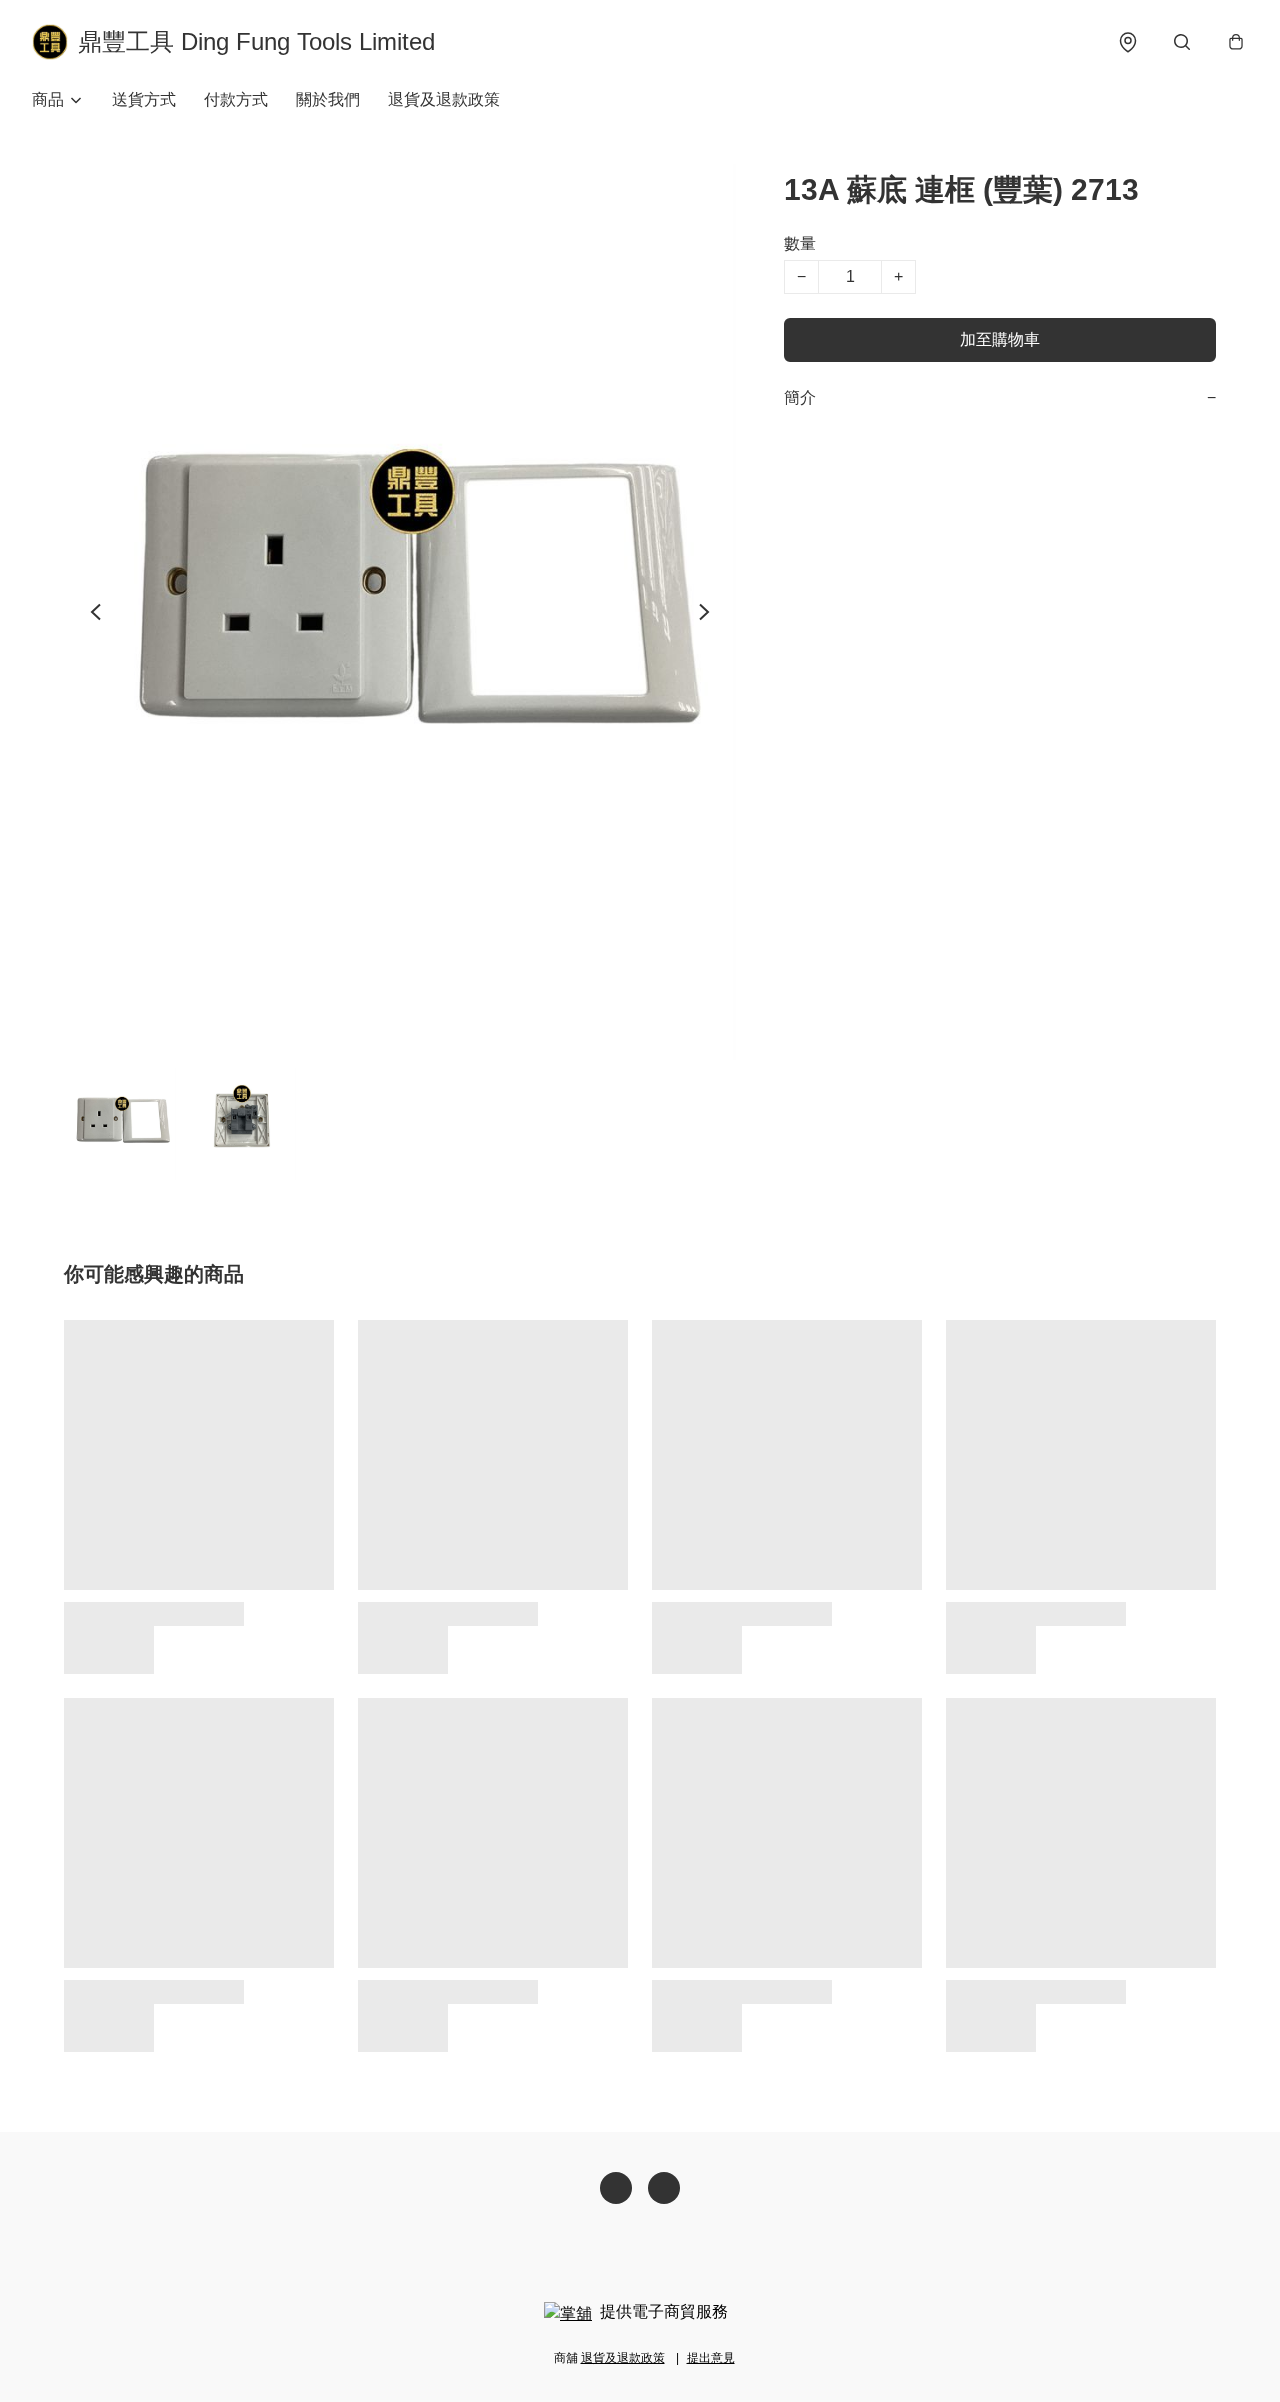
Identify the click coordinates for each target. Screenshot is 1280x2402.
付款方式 (236, 99)
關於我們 (328, 99)
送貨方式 (144, 99)
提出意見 (711, 2358)
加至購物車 (1000, 339)
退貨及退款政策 (444, 99)
